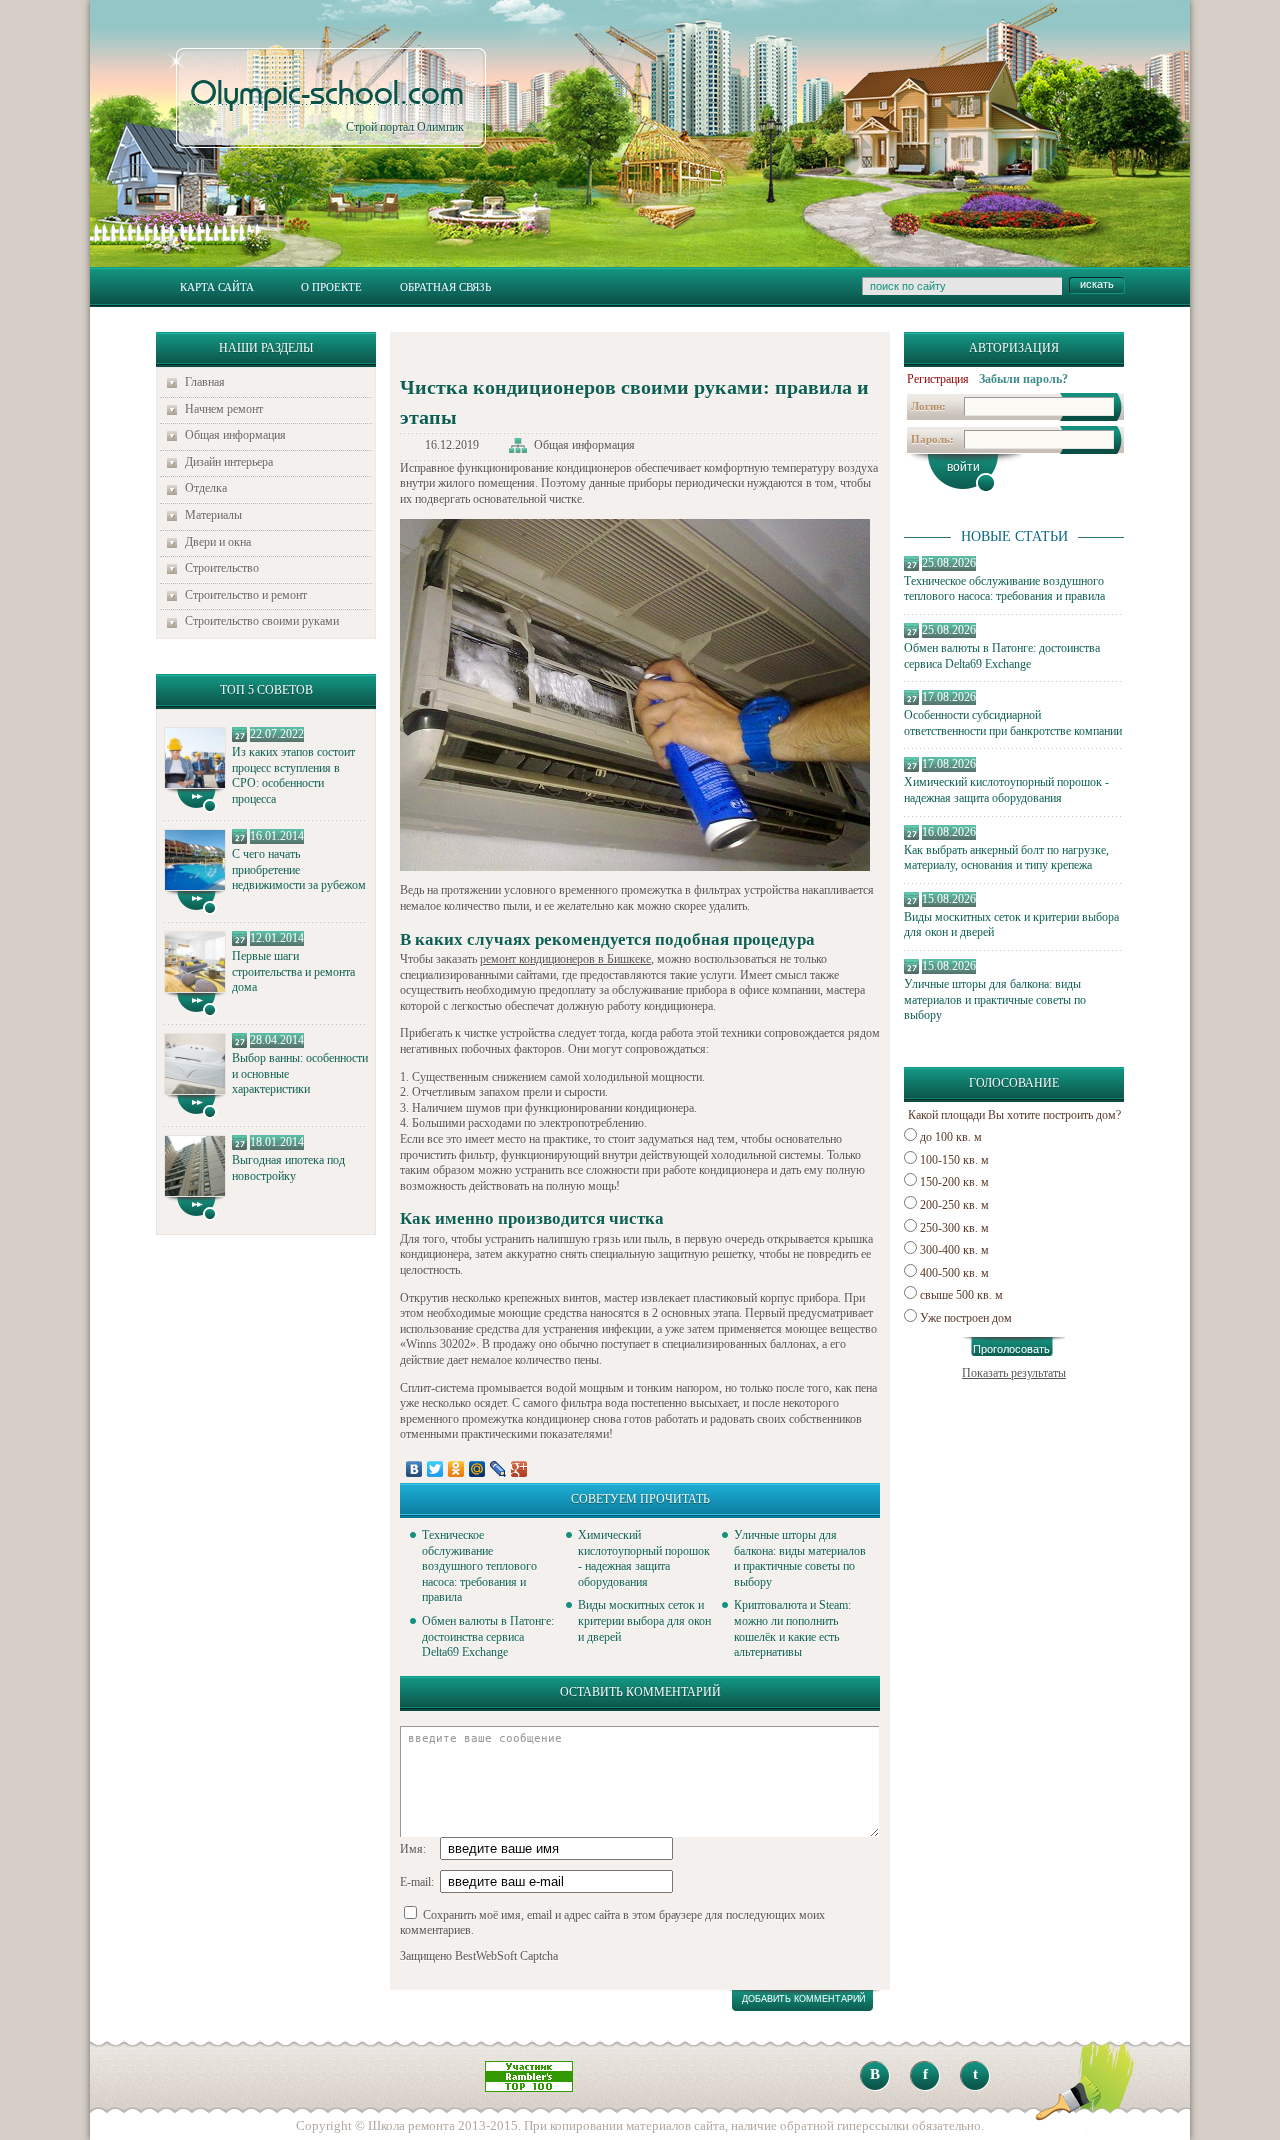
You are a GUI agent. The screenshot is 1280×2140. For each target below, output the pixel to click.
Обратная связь (445, 287)
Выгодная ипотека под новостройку (288, 1168)
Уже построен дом (966, 1318)
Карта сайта (217, 287)
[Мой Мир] (477, 1469)
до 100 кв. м (951, 1137)
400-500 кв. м (954, 1273)
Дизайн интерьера (229, 462)
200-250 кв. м (954, 1205)
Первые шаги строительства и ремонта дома (293, 971)
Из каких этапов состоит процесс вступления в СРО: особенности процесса (293, 775)
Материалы (213, 515)
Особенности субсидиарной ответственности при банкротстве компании (1013, 723)
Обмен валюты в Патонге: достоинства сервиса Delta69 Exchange (1002, 656)
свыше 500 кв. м (961, 1295)
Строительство (222, 568)
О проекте (331, 287)
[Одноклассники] (456, 1469)
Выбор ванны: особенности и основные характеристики (300, 1073)
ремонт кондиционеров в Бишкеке (565, 959)
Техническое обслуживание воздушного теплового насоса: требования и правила (1004, 589)
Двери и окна (218, 542)
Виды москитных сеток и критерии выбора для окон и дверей (1011, 925)
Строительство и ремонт (246, 595)
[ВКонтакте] (414, 1469)
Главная (205, 382)
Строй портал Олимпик (327, 106)
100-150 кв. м (954, 1160)
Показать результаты (1014, 1373)
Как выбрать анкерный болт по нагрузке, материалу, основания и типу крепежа (1006, 858)
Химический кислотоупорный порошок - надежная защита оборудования (1006, 790)
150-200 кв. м (954, 1182)
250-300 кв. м (954, 1228)
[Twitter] (435, 1469)
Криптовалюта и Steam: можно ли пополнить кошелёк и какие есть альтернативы (792, 1628)
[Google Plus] (519, 1469)
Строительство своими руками (262, 621)
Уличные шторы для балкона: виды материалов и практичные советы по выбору (995, 999)
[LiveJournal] (498, 1469)
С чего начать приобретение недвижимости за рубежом (299, 869)
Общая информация (235, 435)
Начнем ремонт (224, 409)
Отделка (206, 488)
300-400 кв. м (954, 1250)
